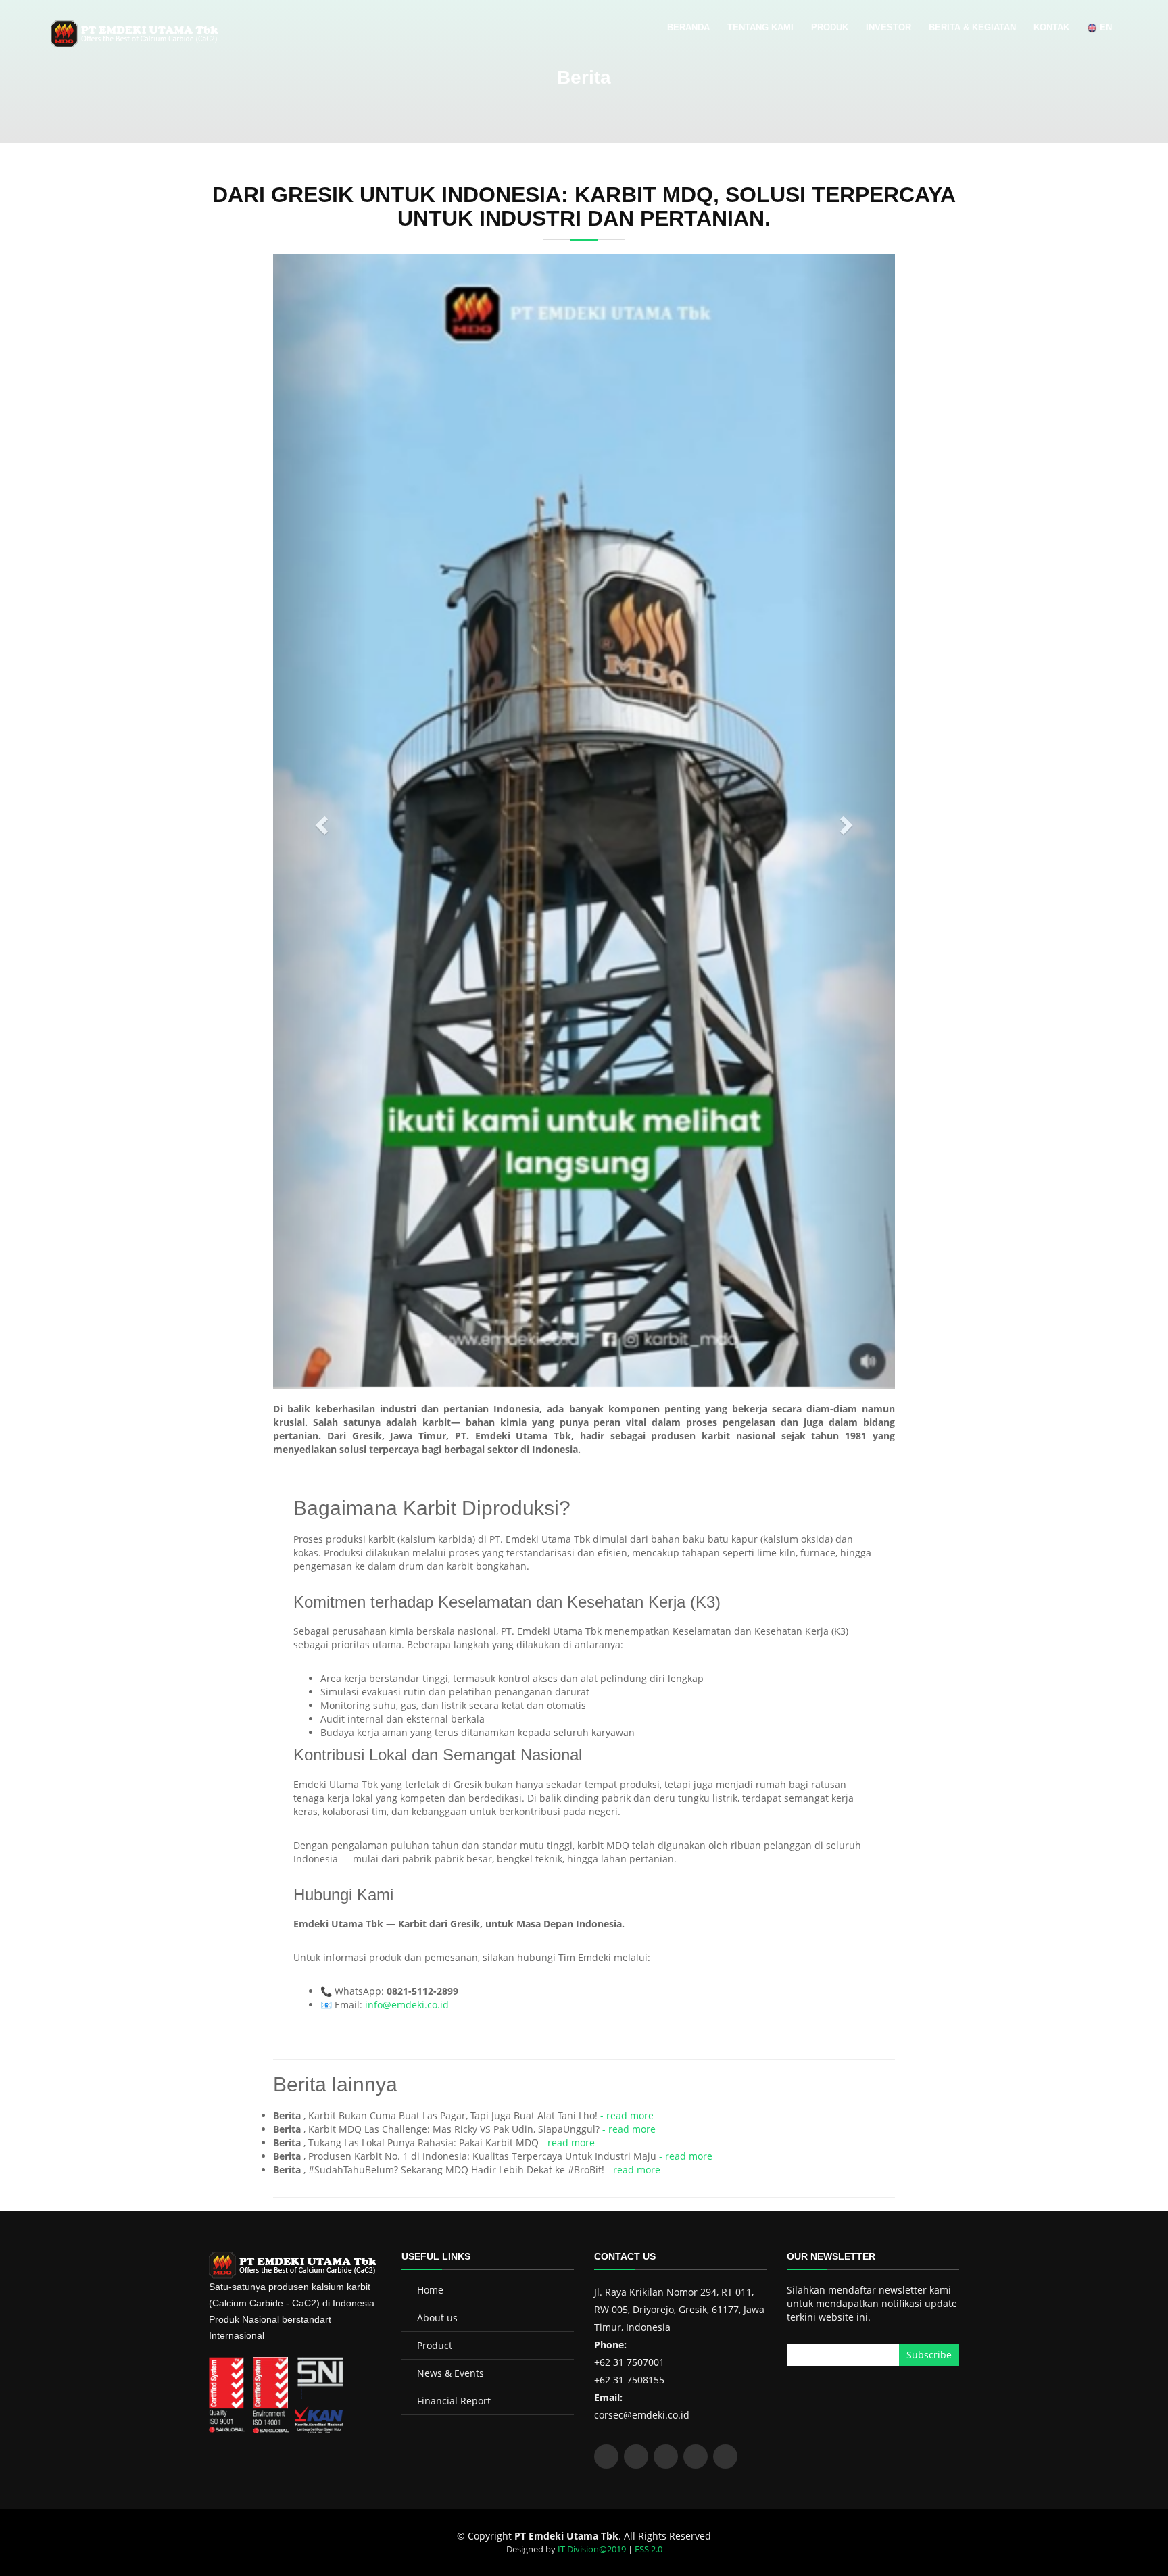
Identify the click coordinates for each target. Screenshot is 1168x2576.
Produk (830, 27)
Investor (889, 27)
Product (435, 2345)
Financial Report (454, 2401)
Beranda (688, 27)
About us (437, 2318)
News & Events (451, 2373)
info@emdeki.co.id (407, 2005)
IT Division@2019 (592, 2549)
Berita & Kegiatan (972, 27)
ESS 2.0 (649, 2549)
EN (1104, 27)
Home (430, 2290)
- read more (627, 2115)
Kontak (1051, 27)
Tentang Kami (760, 27)
